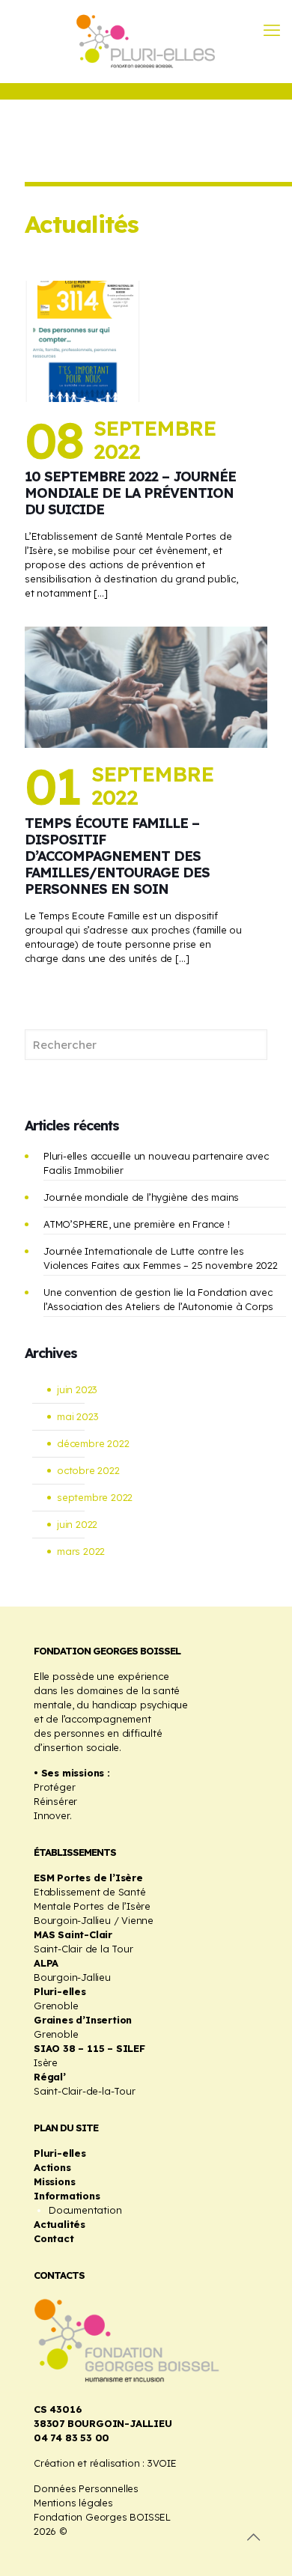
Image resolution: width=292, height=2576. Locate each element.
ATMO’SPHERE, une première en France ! (137, 1224)
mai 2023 (77, 1416)
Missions (54, 2181)
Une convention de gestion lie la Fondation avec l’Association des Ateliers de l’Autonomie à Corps (158, 1299)
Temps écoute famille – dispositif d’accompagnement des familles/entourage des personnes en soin (117, 856)
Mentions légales (73, 2503)
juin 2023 (77, 1389)
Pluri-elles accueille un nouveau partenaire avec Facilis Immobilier (156, 1163)
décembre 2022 (93, 1443)
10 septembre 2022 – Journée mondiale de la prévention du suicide (130, 493)
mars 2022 (81, 1551)
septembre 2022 (95, 1497)
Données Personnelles (86, 2488)
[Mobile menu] (272, 30)
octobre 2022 (88, 1470)
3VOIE (162, 2463)
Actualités (60, 2224)
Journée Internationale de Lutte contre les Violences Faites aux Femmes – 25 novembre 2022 (161, 1258)
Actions (52, 2167)
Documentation (85, 2210)
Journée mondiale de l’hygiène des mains (141, 1197)
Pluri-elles (60, 2153)
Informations (67, 2196)
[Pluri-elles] (146, 41)
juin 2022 (77, 1524)
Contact (54, 2238)
